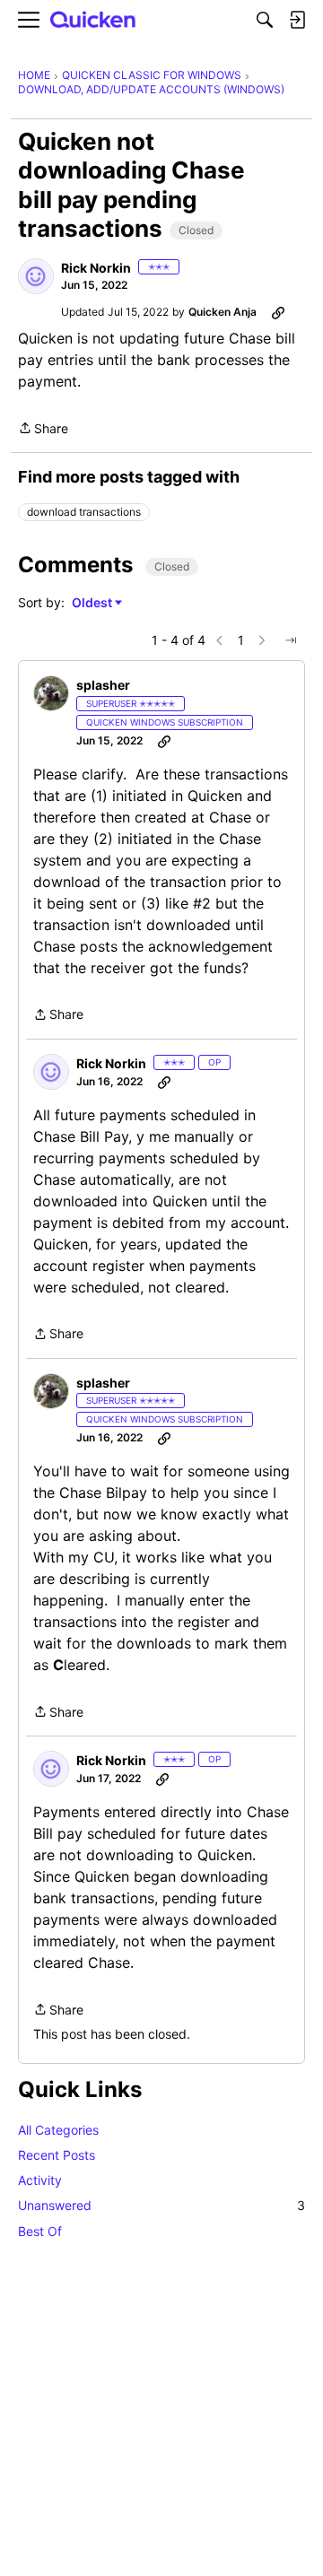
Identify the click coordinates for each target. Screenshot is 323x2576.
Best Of (40, 2231)
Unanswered (161, 2205)
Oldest (93, 603)
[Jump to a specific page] (291, 640)
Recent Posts (57, 2155)
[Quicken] (93, 20)
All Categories (58, 2130)
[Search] (265, 20)
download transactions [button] (84, 512)
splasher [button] (103, 685)
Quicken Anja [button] (223, 312)
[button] (36, 276)
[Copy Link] (278, 312)
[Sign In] (297, 20)
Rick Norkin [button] (96, 268)
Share (43, 430)
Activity (40, 2180)
